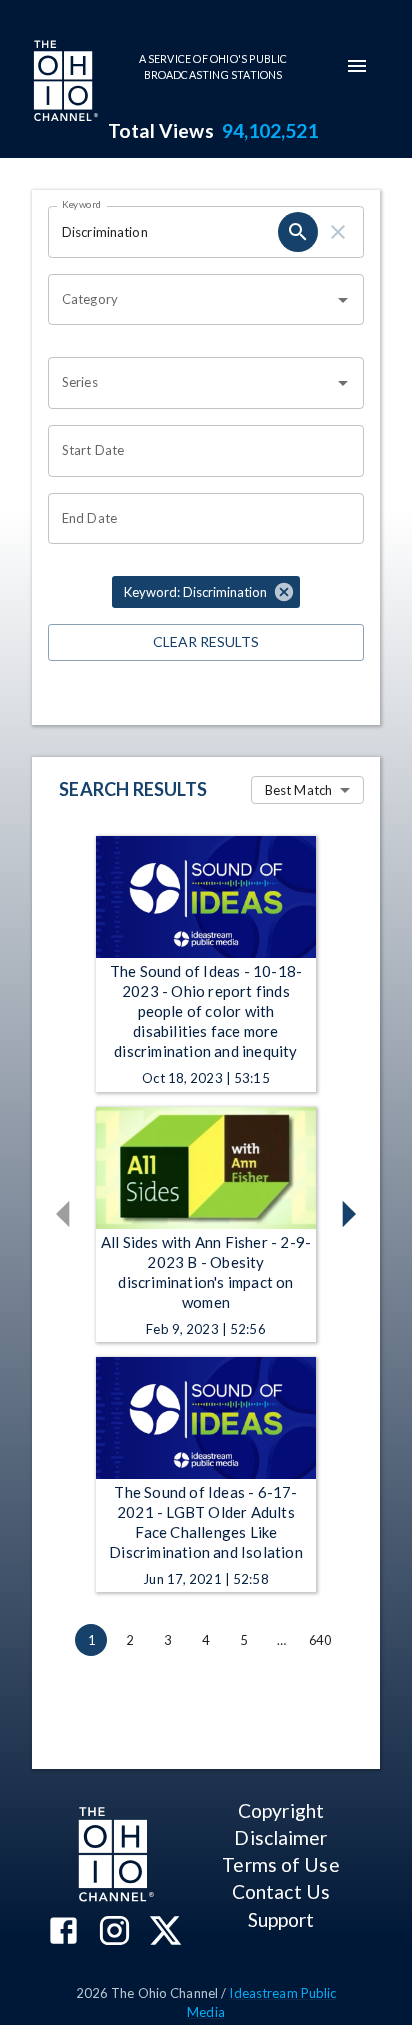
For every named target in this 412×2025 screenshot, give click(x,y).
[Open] (343, 300)
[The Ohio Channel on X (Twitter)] (165, 1932)
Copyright (281, 1810)
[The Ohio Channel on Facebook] (63, 1932)
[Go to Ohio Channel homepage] (64, 83)
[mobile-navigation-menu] (357, 66)
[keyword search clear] (338, 232)
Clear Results (206, 641)
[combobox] (191, 300)
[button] (206, 592)
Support (281, 1919)
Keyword (82, 204)
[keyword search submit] (298, 232)
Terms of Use (280, 1864)
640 (320, 1640)
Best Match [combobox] (298, 790)
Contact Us (281, 1891)
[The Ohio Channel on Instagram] (114, 1932)
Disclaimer (280, 1837)
